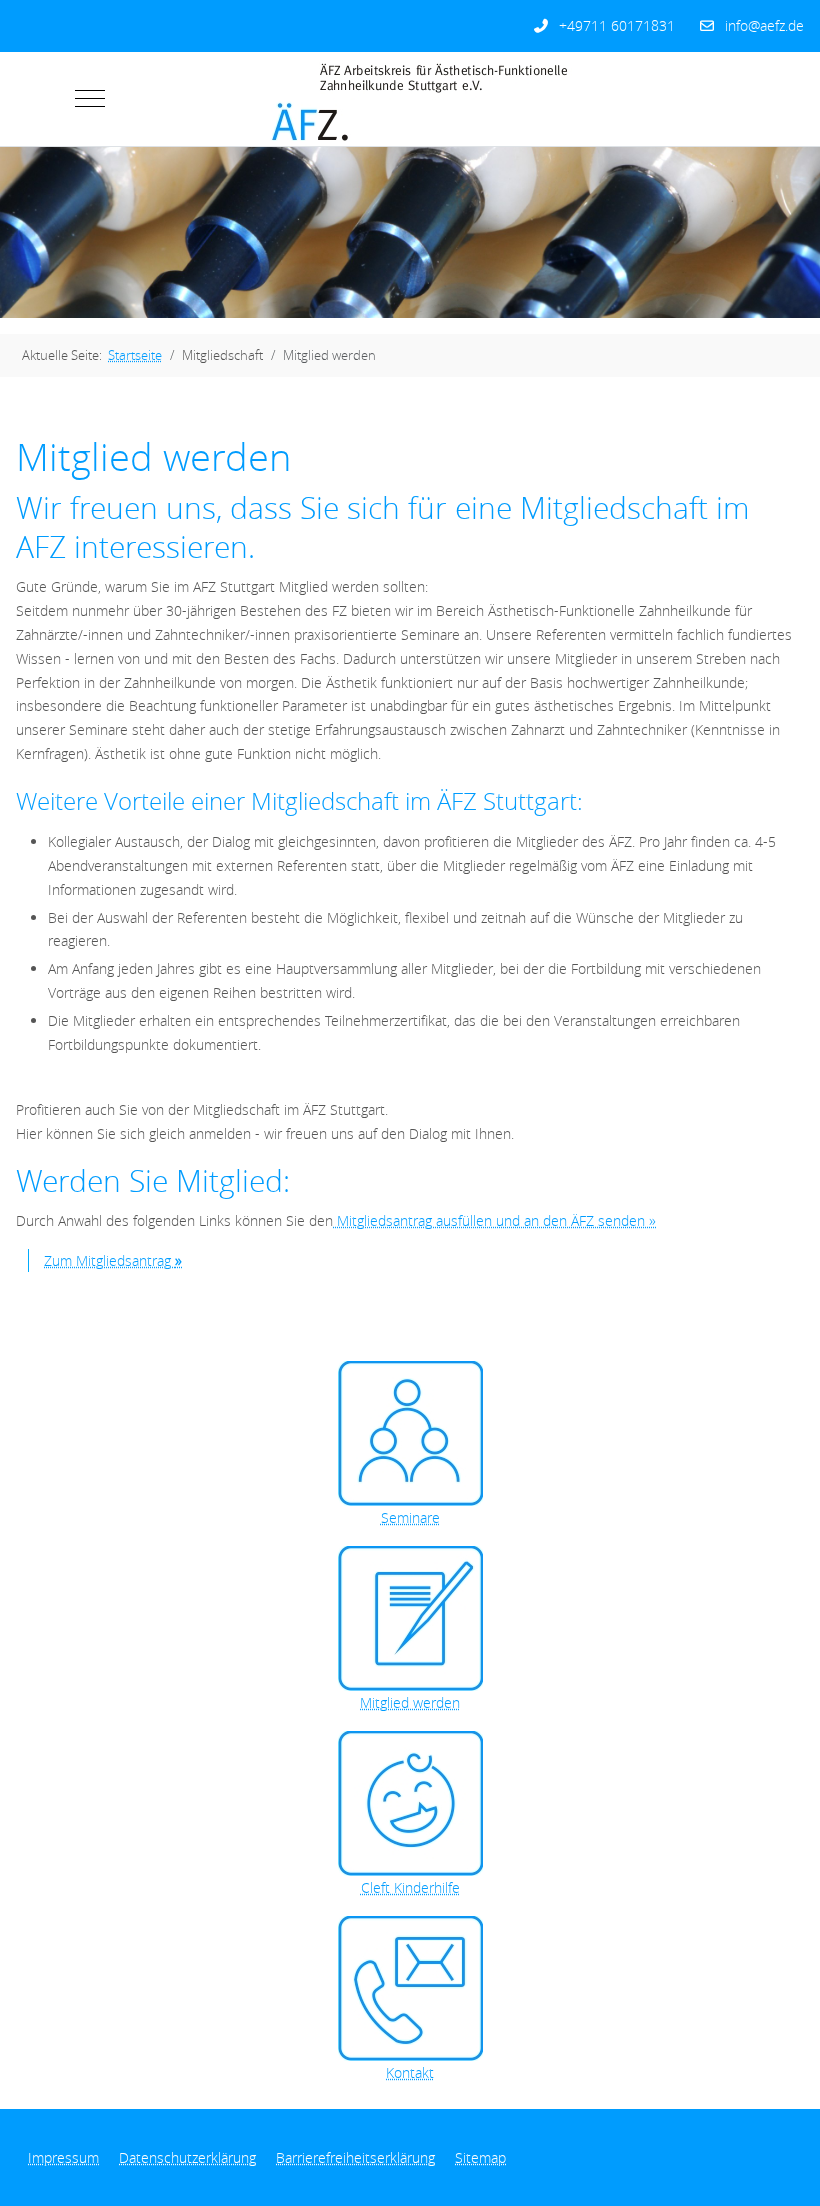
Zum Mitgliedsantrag (113, 1260)
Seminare (410, 1517)
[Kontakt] (410, 1988)
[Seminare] (410, 1433)
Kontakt (410, 2072)
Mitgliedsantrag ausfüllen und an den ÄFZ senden (494, 1220)
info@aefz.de (764, 25)
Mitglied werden (410, 1702)
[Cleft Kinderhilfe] (410, 1803)
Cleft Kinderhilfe (410, 1887)
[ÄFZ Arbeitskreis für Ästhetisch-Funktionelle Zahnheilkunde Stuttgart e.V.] (397, 99)
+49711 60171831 (617, 25)
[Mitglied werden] (410, 1618)
